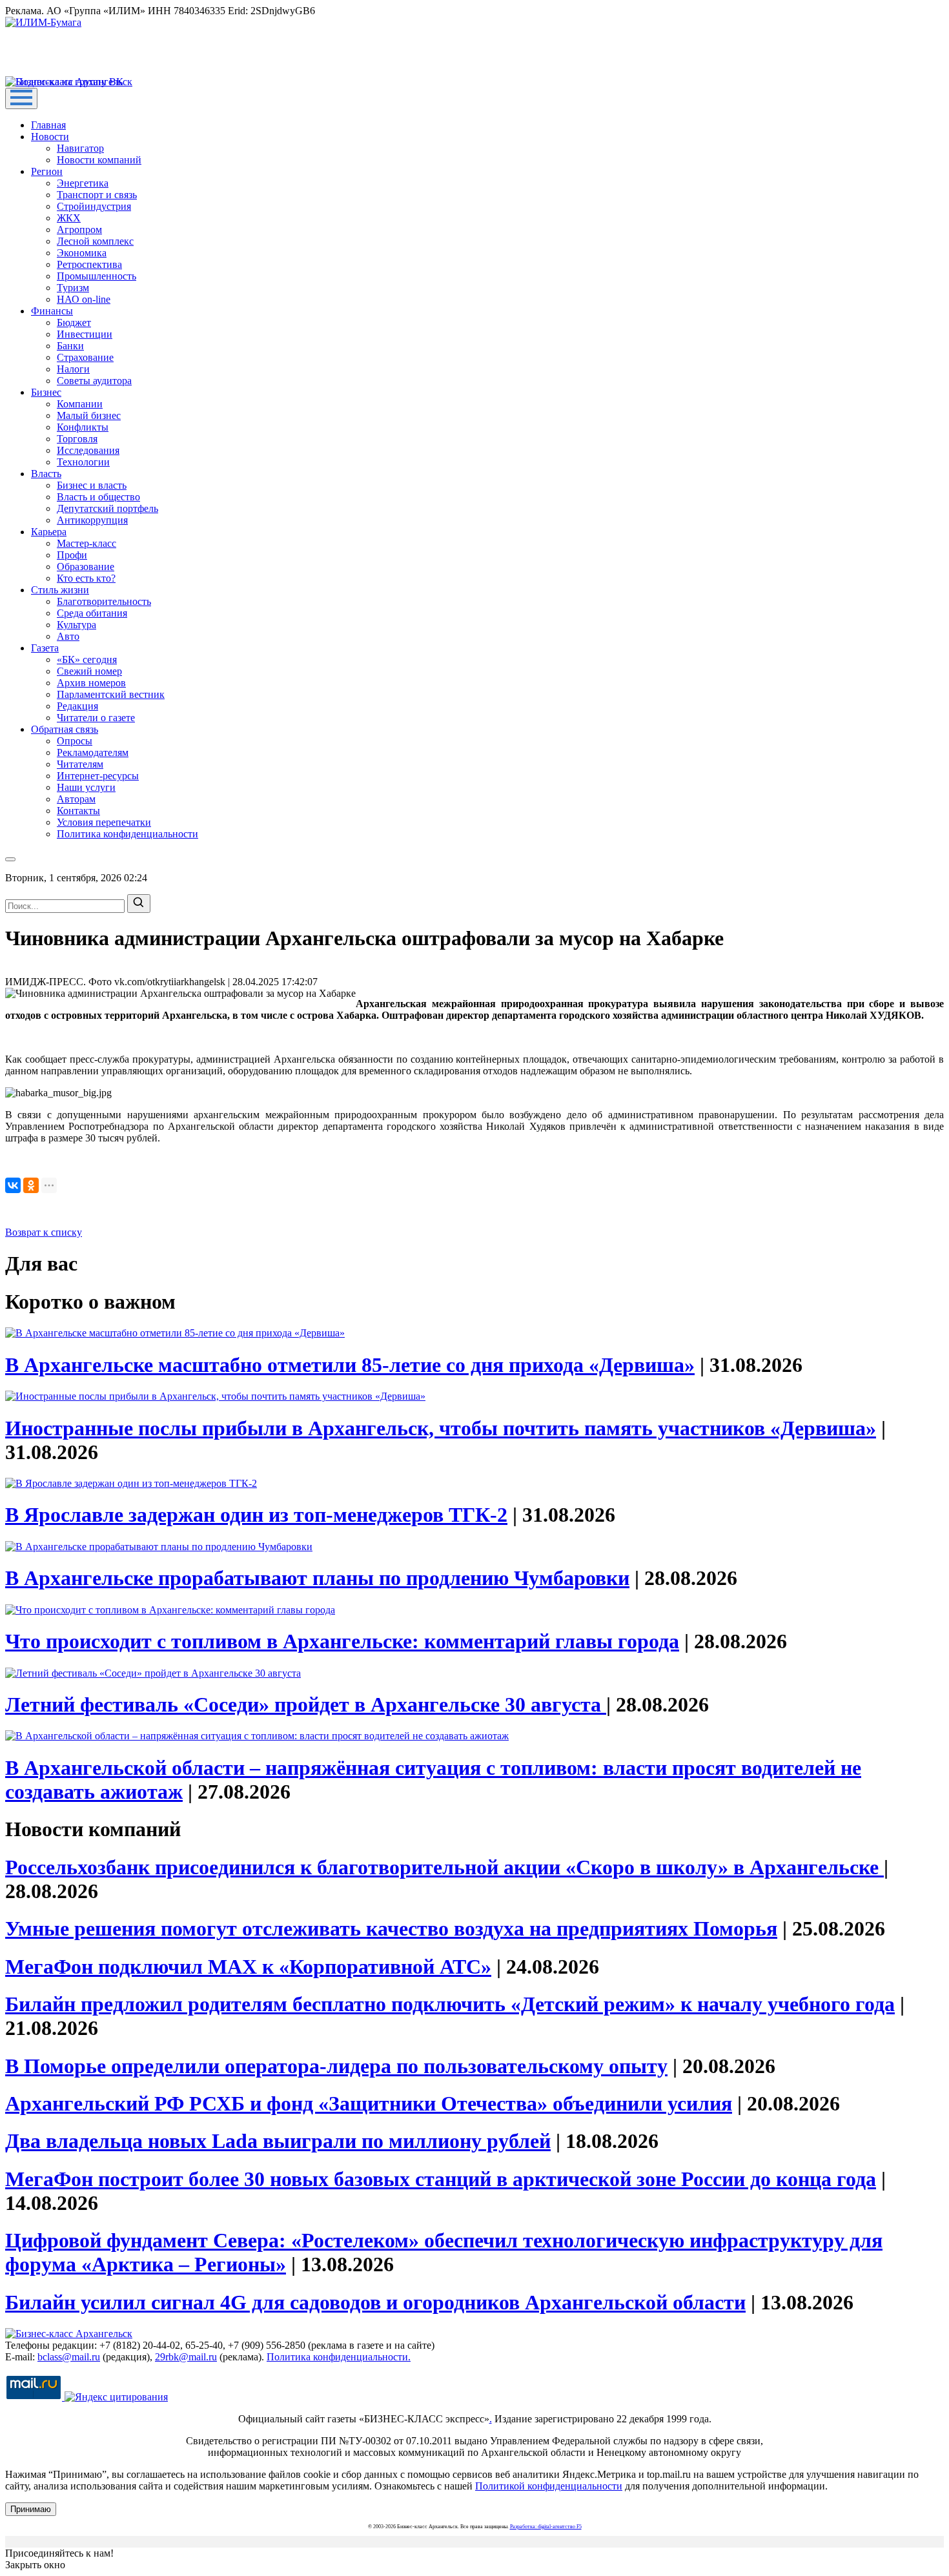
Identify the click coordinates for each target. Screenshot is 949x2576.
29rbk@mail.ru (186, 2357)
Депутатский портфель (107, 508)
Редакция (77, 706)
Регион (47, 171)
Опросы (75, 741)
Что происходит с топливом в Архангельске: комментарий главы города (342, 1641)
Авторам (76, 799)
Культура (77, 625)
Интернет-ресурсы (98, 776)
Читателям (80, 764)
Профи (72, 555)
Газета (45, 648)
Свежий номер (89, 671)
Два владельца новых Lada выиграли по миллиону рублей (278, 2141)
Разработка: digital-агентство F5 (546, 2527)
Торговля (77, 439)
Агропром (79, 230)
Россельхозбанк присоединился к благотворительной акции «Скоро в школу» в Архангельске (444, 1867)
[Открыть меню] (21, 98)
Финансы (52, 311)
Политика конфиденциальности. (339, 2357)
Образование (86, 567)
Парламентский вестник (111, 694)
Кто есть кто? (86, 578)
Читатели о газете (96, 718)
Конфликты (83, 427)
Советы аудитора (94, 381)
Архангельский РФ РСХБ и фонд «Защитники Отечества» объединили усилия (369, 2103)
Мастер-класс (87, 543)
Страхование (85, 357)
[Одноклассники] (31, 1185)
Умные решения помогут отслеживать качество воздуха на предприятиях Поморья (391, 1928)
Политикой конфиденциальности (549, 2486)
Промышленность (97, 276)
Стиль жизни (60, 590)
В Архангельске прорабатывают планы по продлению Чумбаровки (317, 1578)
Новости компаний (99, 160)
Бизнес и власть (92, 485)
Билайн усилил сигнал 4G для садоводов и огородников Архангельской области (375, 2302)
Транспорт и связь (97, 195)
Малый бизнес (89, 415)
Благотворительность (104, 601)
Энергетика (83, 183)
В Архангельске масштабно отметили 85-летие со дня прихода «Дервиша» (350, 1365)
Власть (46, 474)
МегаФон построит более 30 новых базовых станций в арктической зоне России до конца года (441, 2179)
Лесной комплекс (95, 241)
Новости (50, 137)
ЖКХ (69, 218)
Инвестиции (85, 334)
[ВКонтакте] (13, 1185)
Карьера (49, 532)
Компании (80, 404)
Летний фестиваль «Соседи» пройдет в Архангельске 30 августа (306, 1704)
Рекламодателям (93, 752)
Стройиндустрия (94, 206)
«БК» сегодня (87, 659)
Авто (68, 636)
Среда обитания (92, 613)
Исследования (88, 450)
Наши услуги (86, 787)
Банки (70, 346)
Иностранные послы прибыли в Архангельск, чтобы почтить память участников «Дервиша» (441, 1428)
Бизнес (46, 392)
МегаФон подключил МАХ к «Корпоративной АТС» (248, 1967)
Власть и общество (98, 497)
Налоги (73, 369)
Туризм (73, 288)
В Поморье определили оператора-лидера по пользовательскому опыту (336, 2066)
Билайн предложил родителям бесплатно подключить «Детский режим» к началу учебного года (450, 2004)
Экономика (82, 253)
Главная (48, 125)
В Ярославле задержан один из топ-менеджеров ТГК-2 (256, 1515)
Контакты (78, 811)
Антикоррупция (92, 520)
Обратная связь (65, 729)
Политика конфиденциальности (128, 834)
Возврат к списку (44, 1232)
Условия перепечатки (104, 822)
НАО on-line (84, 299)
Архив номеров (91, 683)
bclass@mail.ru (69, 2357)
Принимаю (31, 2509)
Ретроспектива (89, 264)
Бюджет (74, 322)
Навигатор (80, 148)
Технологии (83, 462)
